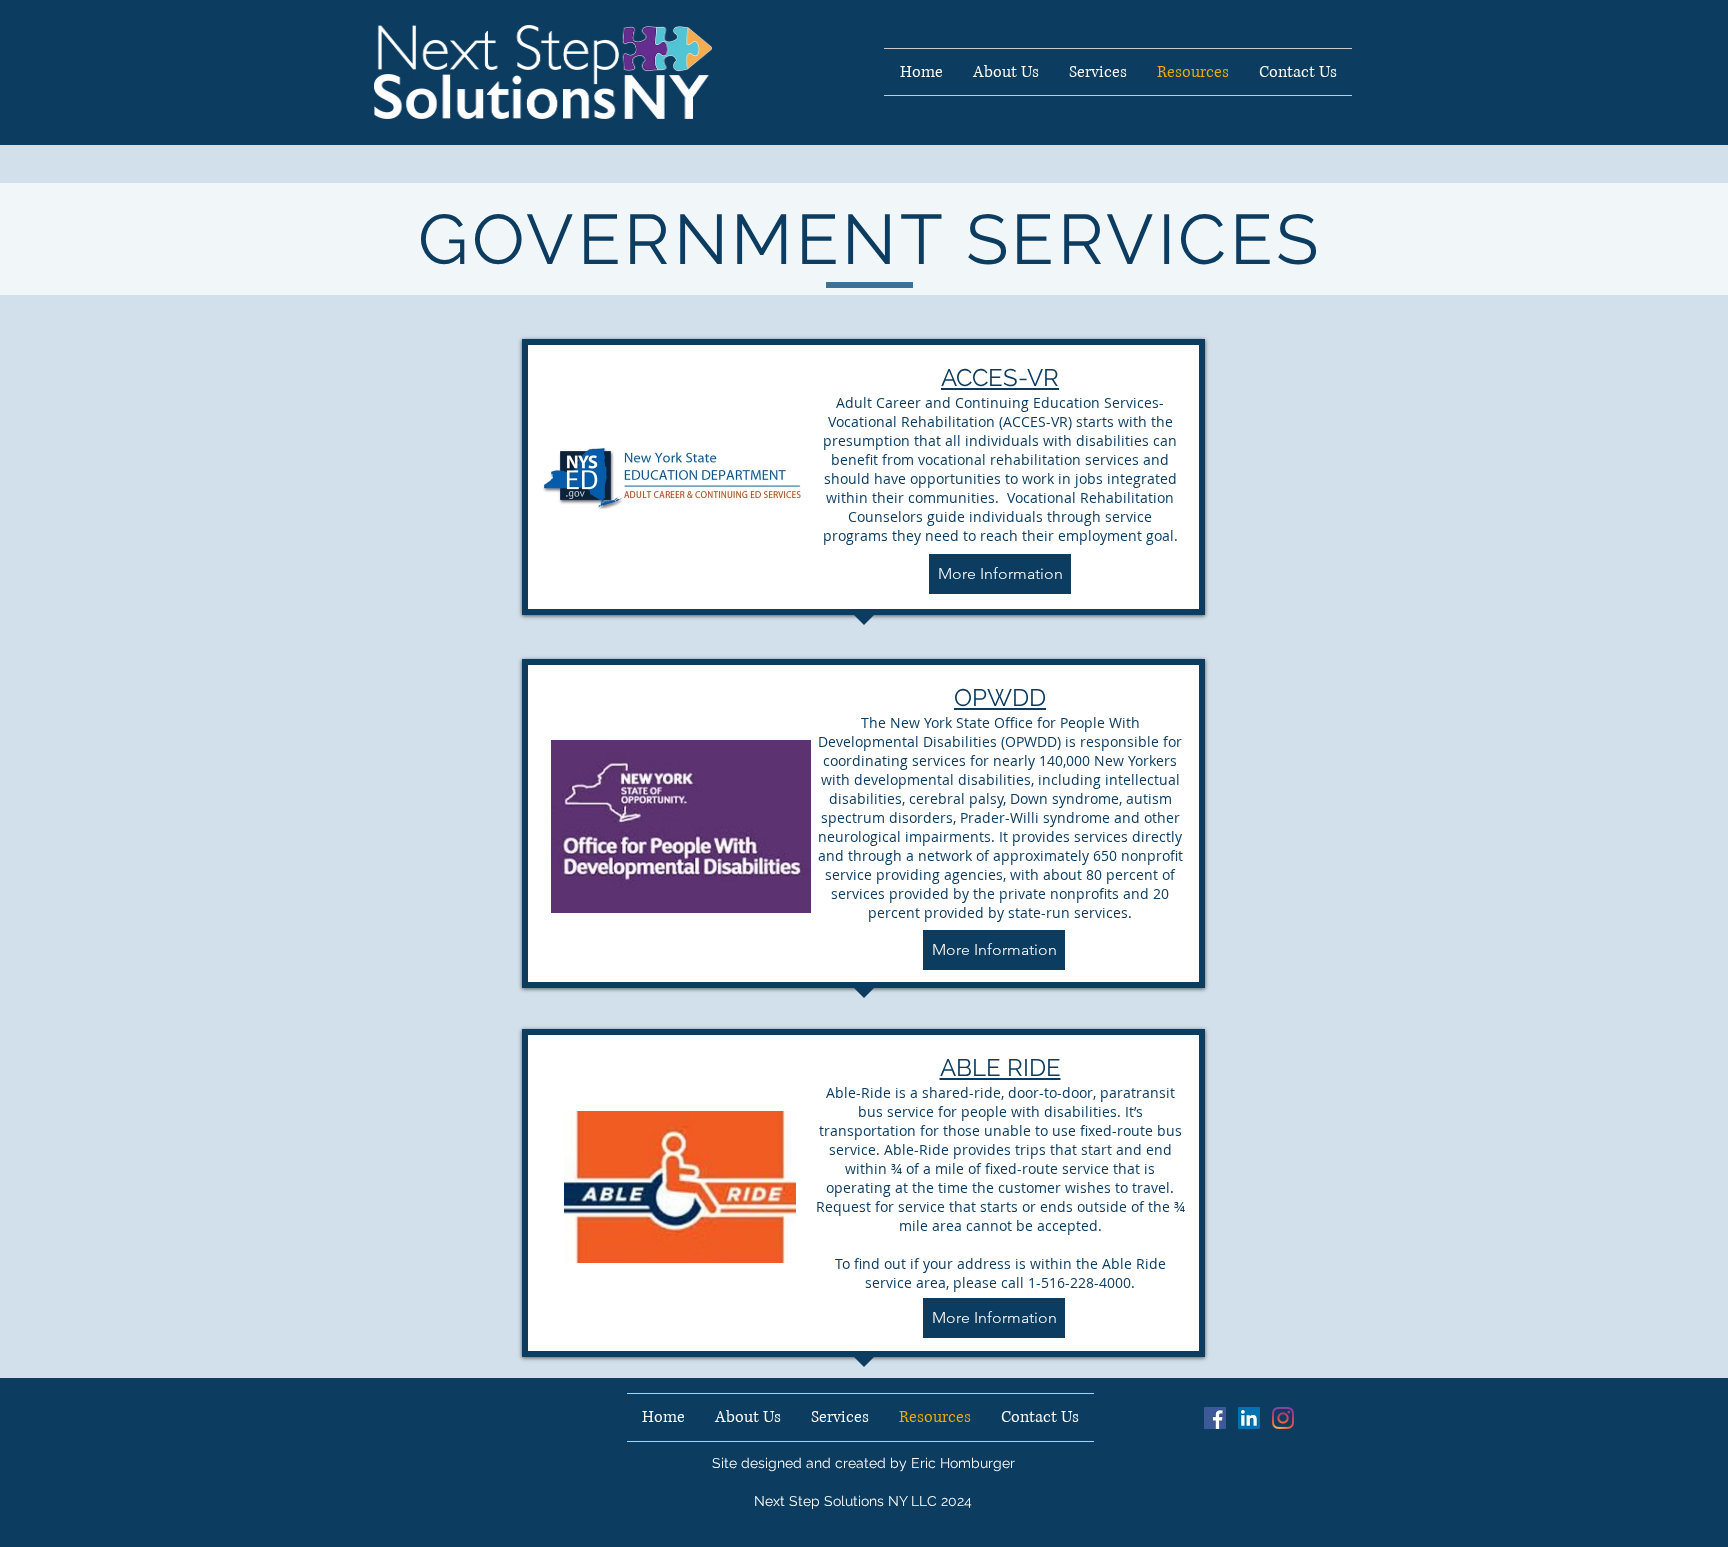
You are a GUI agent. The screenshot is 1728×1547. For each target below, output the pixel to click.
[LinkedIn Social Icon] (1249, 1418)
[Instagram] (1283, 1418)
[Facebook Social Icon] (1215, 1418)
